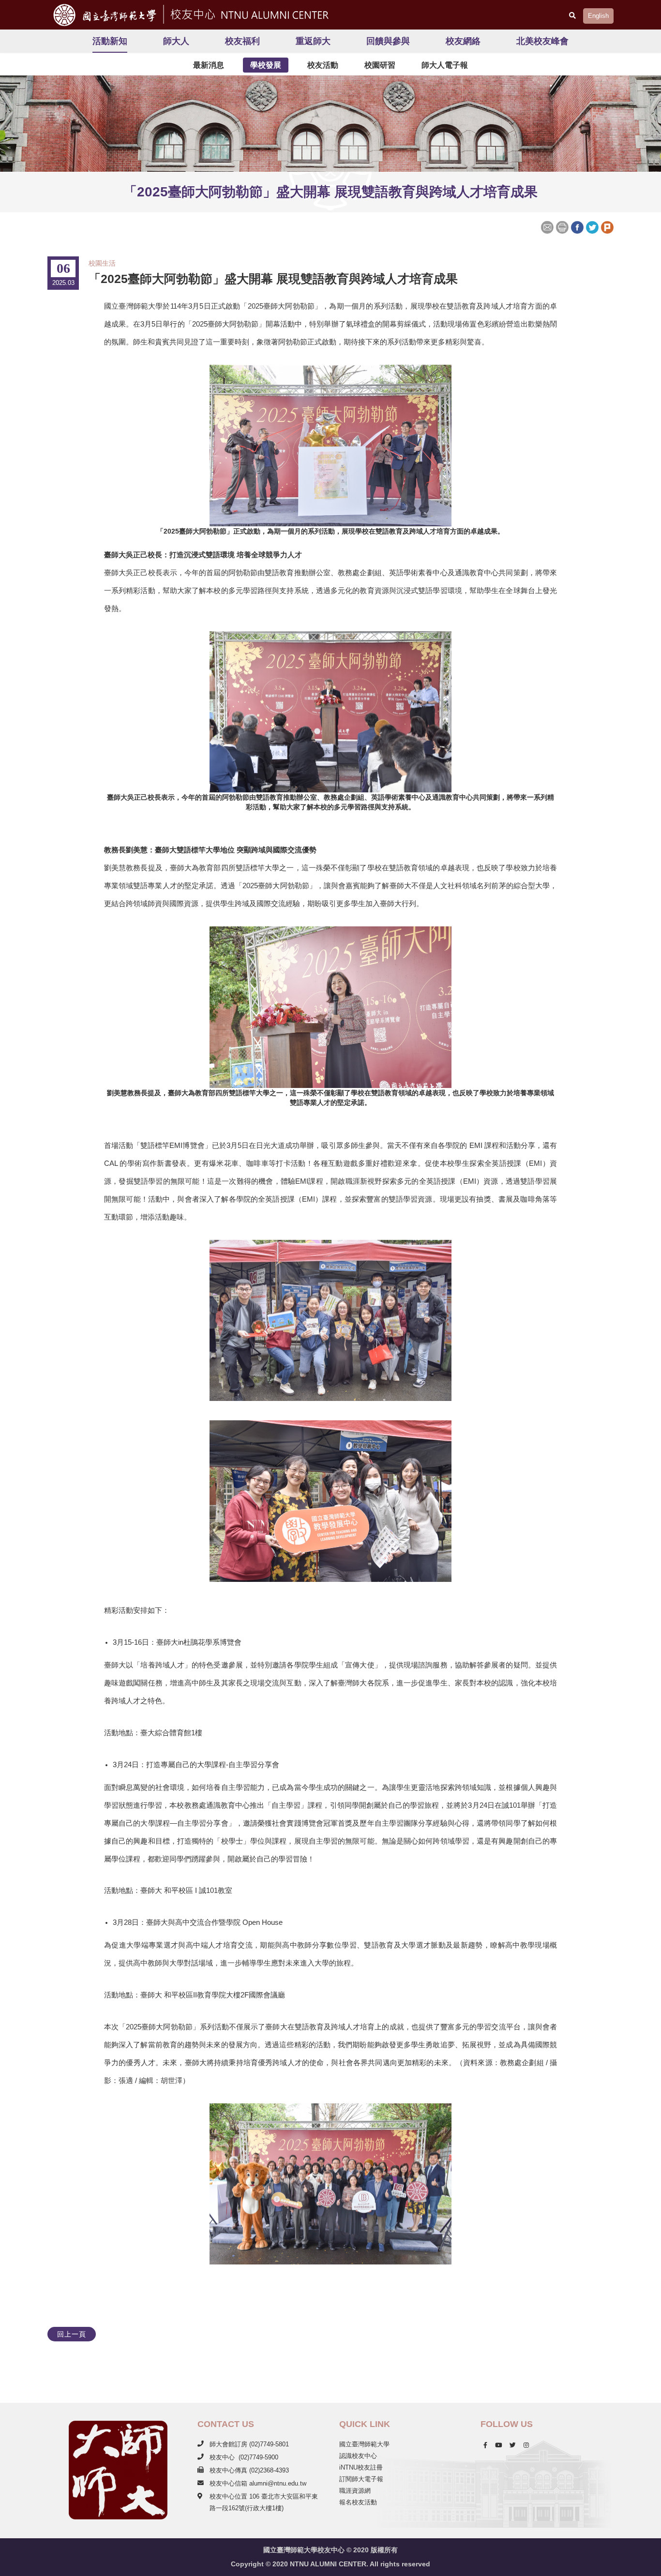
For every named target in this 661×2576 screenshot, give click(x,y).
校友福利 (242, 41)
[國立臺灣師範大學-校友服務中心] (248, 13)
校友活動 (323, 65)
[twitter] (513, 2445)
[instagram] (526, 2445)
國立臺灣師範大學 (364, 2444)
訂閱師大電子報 (361, 2479)
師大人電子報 (445, 65)
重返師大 (313, 41)
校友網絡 (463, 41)
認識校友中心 (358, 2456)
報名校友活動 (358, 2502)
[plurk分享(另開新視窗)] (607, 226)
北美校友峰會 (542, 41)
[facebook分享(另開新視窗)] (577, 226)
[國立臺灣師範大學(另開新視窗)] (102, 15)
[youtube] (498, 2445)
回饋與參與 (388, 41)
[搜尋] (572, 15)
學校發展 (266, 65)
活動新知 (110, 41)
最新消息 (209, 65)
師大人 (176, 41)
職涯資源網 (355, 2491)
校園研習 (380, 65)
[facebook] (485, 2445)
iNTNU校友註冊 (361, 2467)
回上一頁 (72, 2334)
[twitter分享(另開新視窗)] (592, 226)
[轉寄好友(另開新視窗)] (548, 226)
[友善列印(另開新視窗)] (562, 226)
